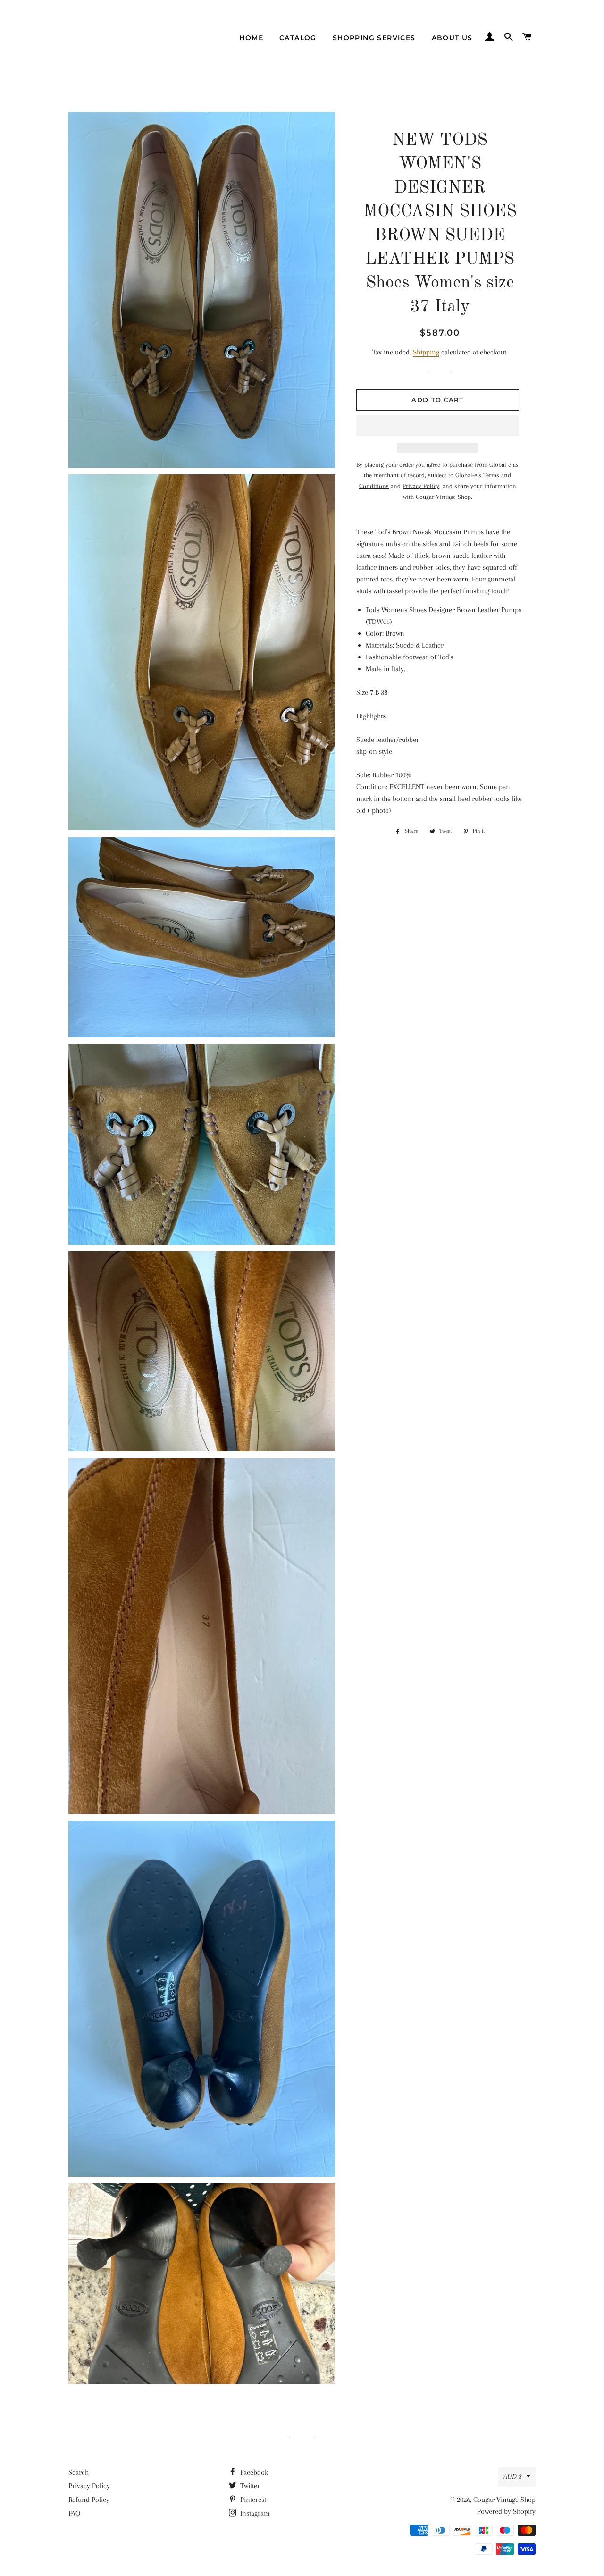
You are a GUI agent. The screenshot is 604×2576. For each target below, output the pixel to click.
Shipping (426, 352)
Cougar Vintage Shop (504, 2500)
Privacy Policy (89, 2486)
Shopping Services (374, 38)
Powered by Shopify (506, 2511)
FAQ (74, 2513)
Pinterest (252, 2500)
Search (79, 2472)
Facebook (253, 2472)
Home (251, 38)
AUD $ (513, 2476)
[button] (438, 426)
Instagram (254, 2513)
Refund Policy (89, 2500)
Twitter (249, 2486)
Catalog (298, 38)
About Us (452, 38)
